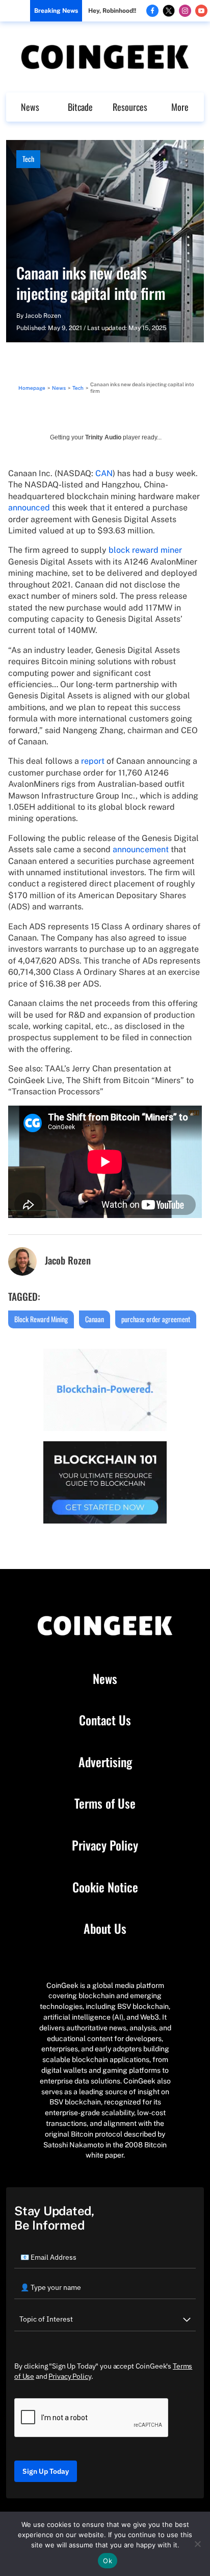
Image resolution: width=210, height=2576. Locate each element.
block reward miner (145, 550)
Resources (130, 107)
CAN (104, 473)
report (93, 761)
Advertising (105, 1762)
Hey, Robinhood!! (112, 11)
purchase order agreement (156, 1319)
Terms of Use (105, 1804)
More (180, 107)
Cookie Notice (105, 1887)
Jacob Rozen (43, 316)
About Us (105, 1929)
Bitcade (80, 107)
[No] (197, 2544)
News (30, 107)
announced (29, 508)
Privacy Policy (105, 1845)
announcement (141, 849)
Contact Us (105, 1720)
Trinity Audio (103, 437)
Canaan (95, 1319)
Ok (108, 2561)
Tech (28, 159)
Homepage (32, 388)
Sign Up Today (46, 2471)
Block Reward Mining (41, 1319)
